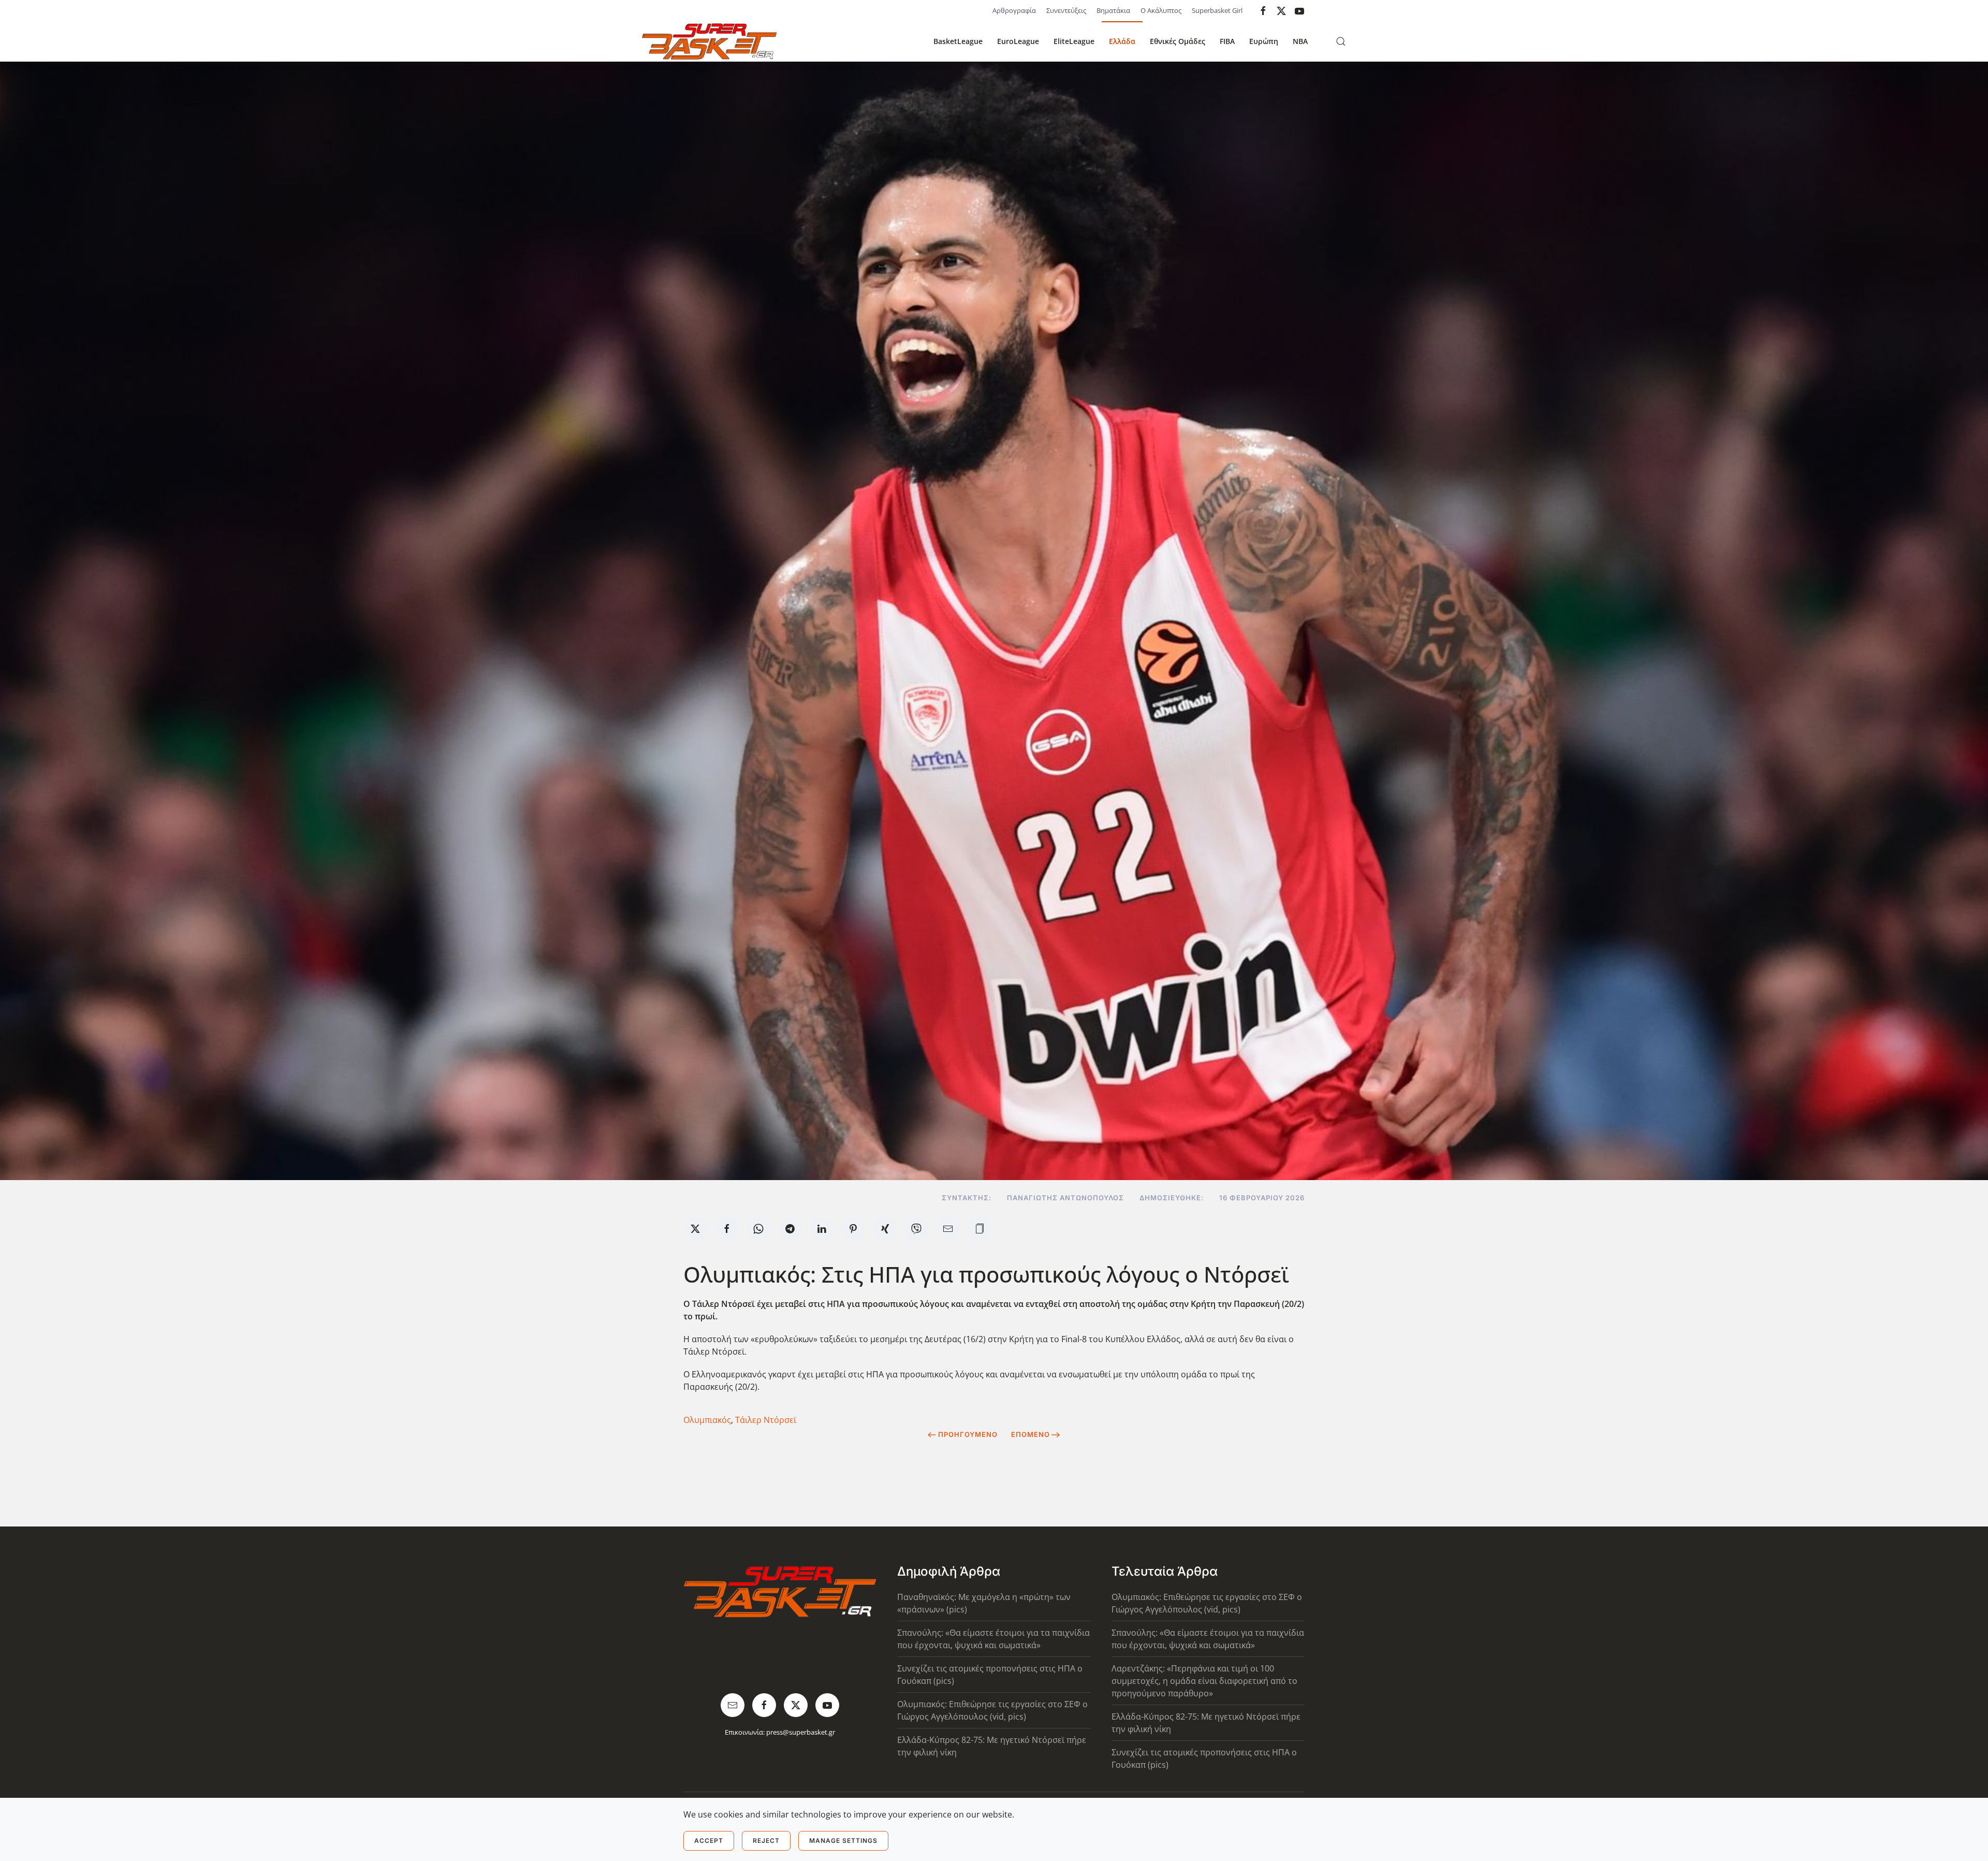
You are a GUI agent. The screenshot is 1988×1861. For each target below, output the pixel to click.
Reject (766, 1841)
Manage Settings (843, 1841)
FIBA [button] (1227, 41)
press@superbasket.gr (801, 1732)
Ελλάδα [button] (1122, 41)
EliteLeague (1074, 41)
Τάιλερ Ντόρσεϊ (766, 1420)
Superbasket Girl (1217, 10)
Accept (709, 1841)
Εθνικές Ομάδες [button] (1178, 41)
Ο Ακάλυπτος (1161, 10)
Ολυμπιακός (707, 1420)
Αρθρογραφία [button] (1014, 10)
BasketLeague (958, 41)
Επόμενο (1030, 1434)
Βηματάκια (1113, 10)
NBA (1300, 41)
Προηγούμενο (968, 1434)
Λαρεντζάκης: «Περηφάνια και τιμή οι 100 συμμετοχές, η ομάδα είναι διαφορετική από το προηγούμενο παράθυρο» (1204, 1681)
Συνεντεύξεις (1066, 10)
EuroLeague (1018, 41)
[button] (1341, 41)
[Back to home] (709, 41)
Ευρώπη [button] (1264, 41)
